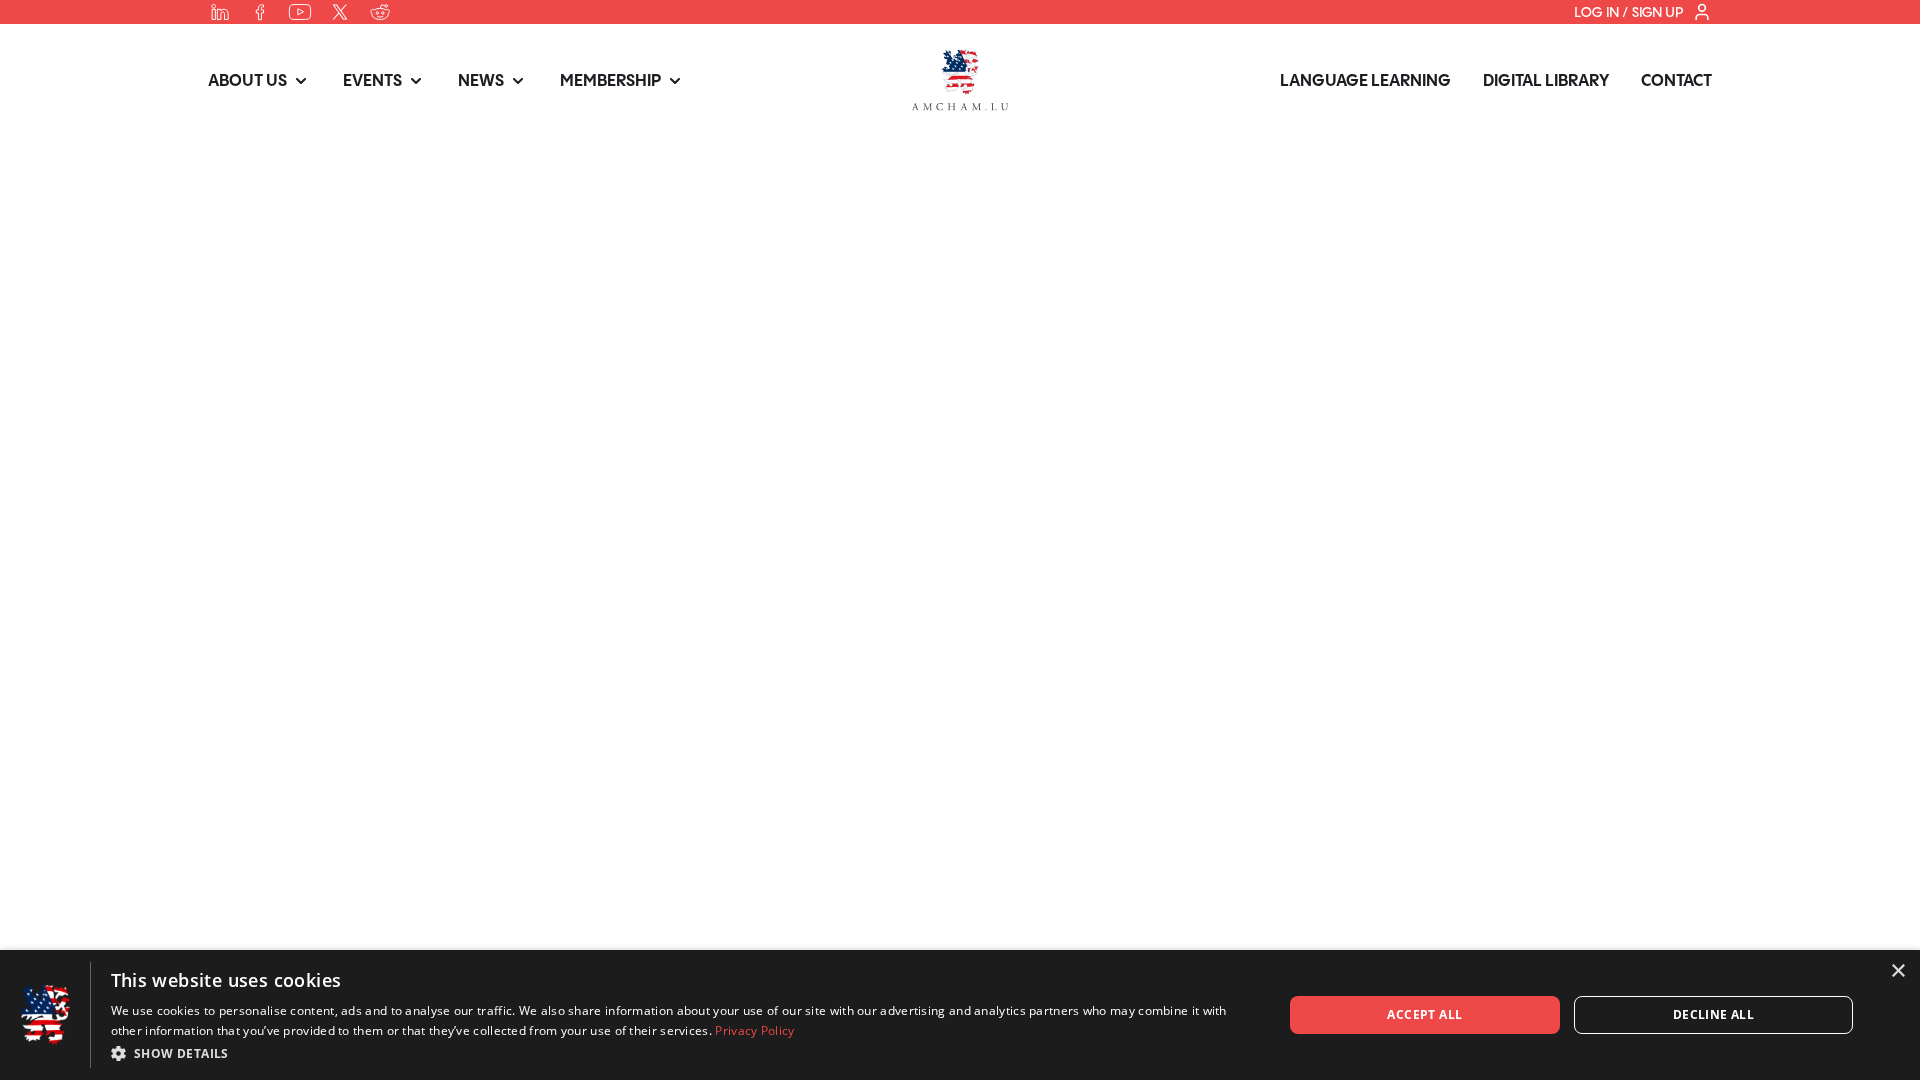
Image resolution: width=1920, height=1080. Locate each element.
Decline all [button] (1713, 1014)
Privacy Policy (754, 1030)
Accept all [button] (1424, 1014)
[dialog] (960, 1015)
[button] (679, 1053)
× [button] (1897, 971)
